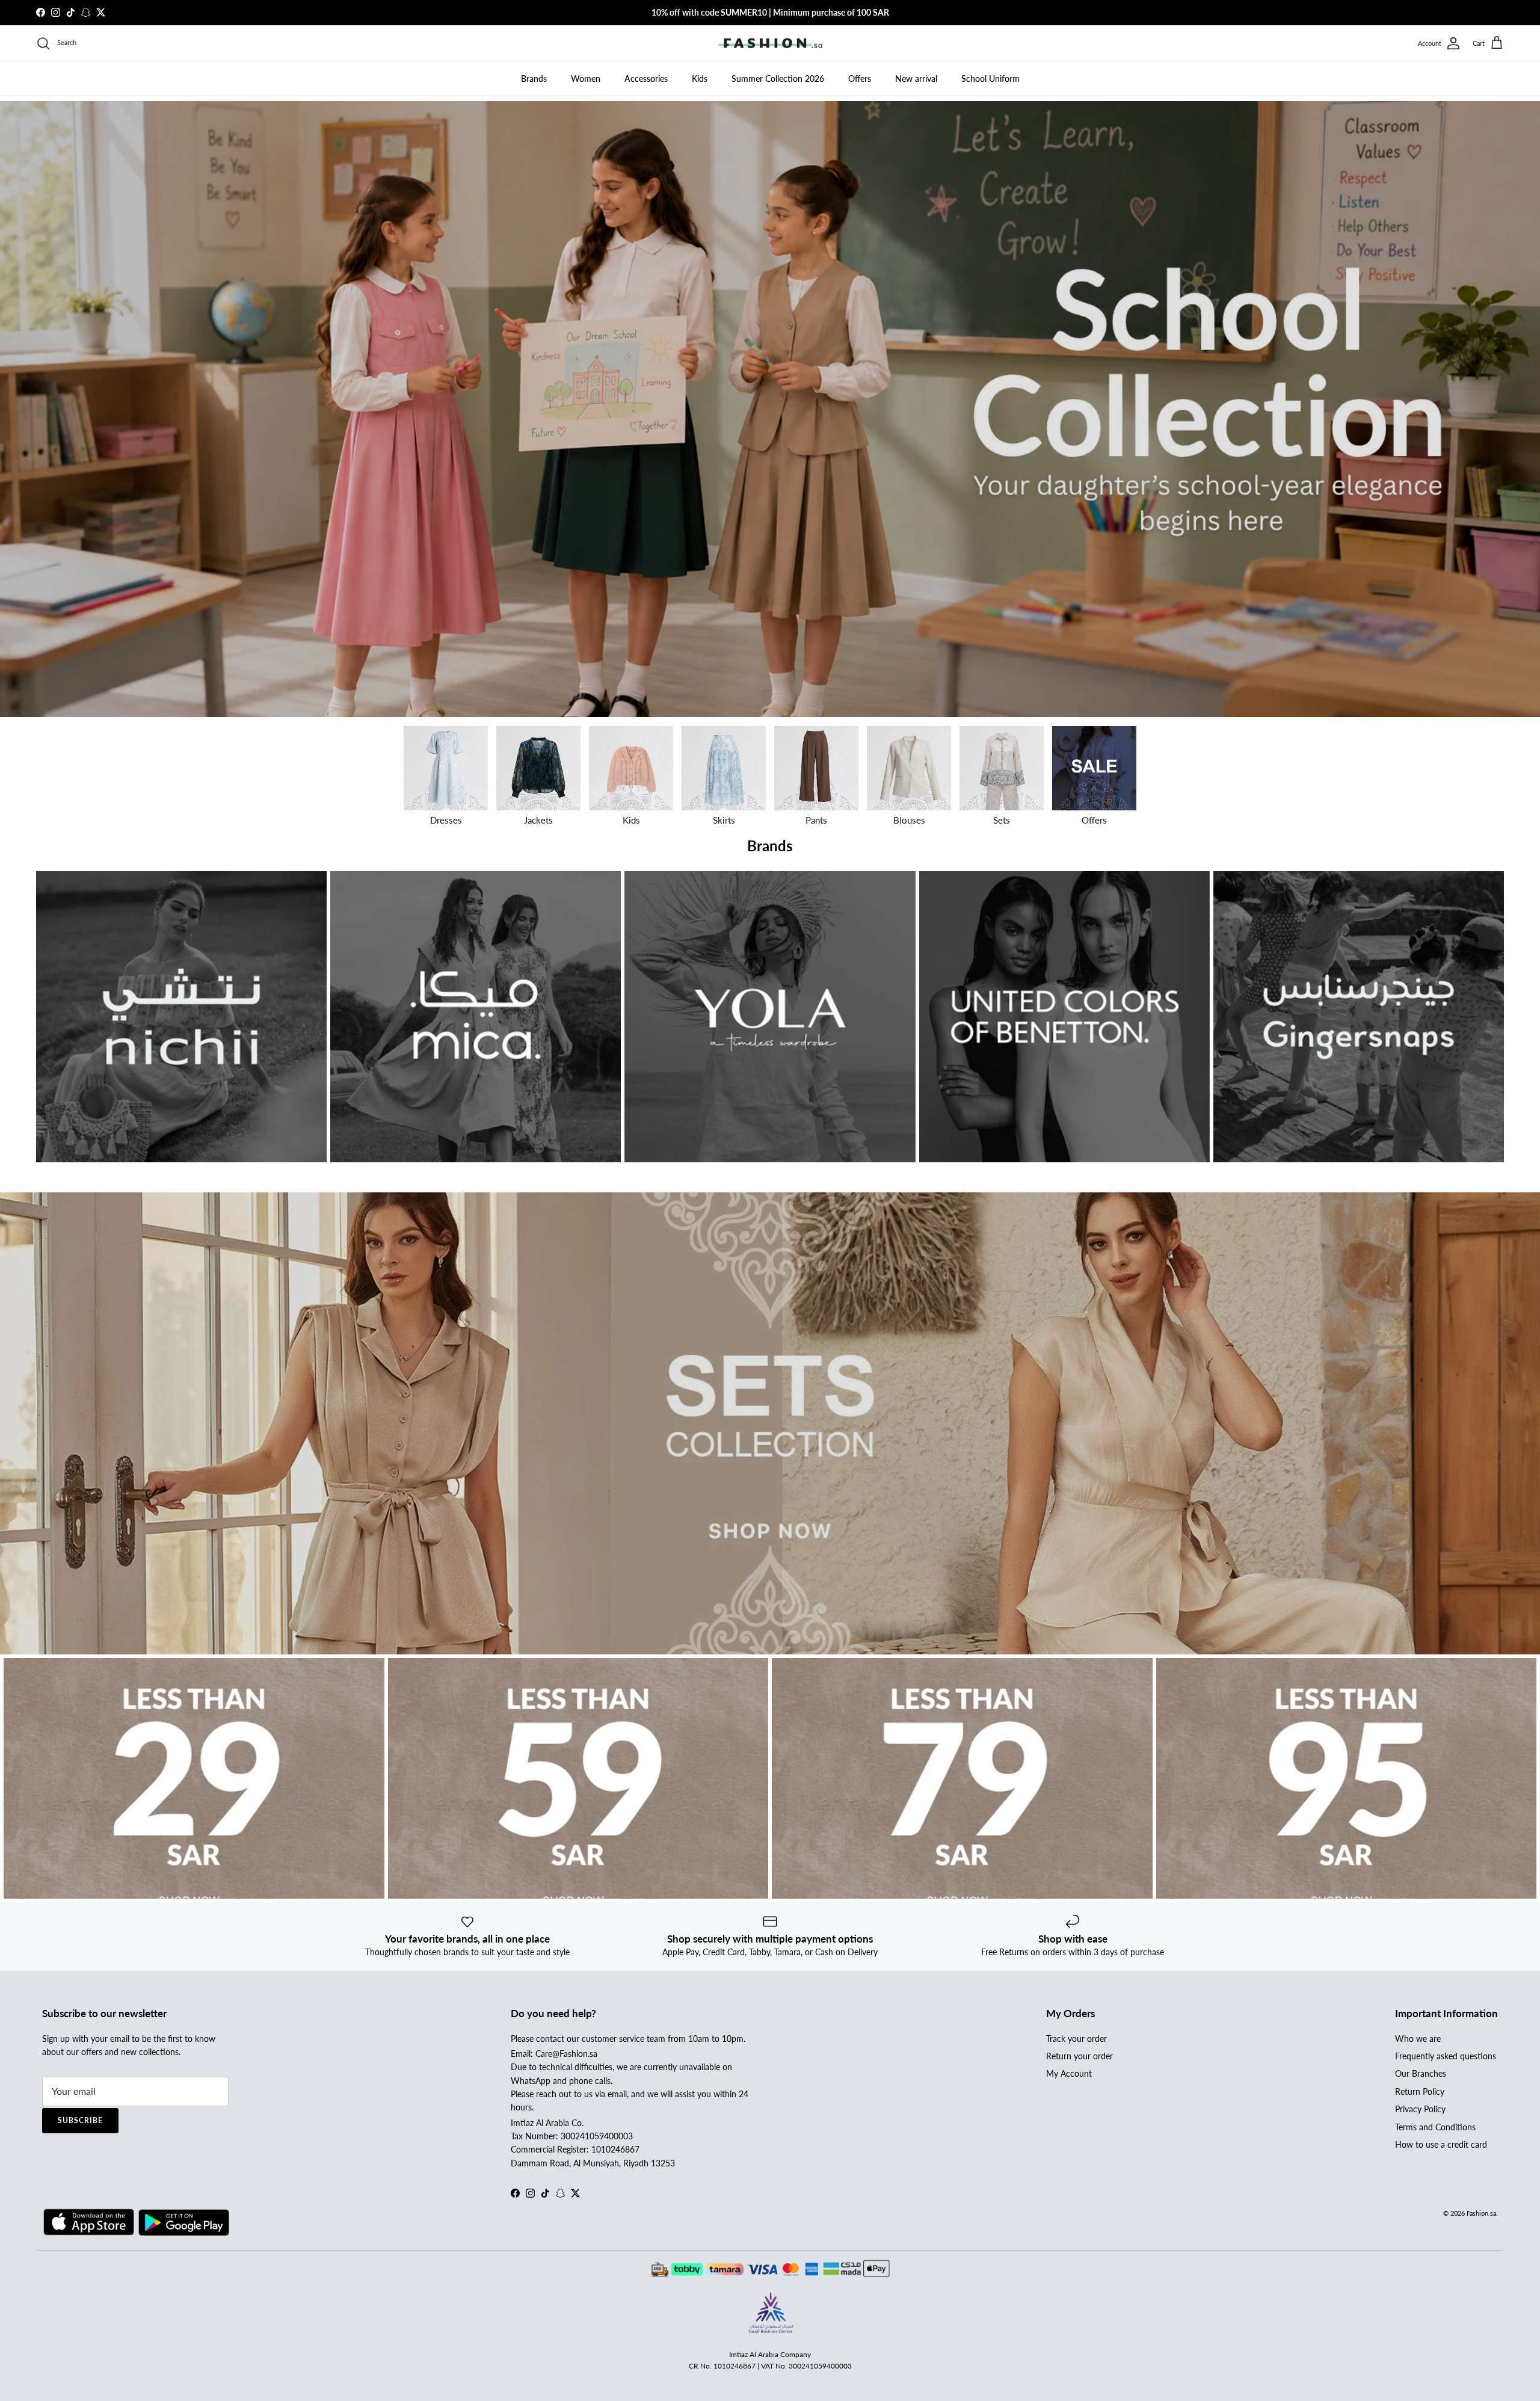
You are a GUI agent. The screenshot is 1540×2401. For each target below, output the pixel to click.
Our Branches (1421, 2073)
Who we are (1418, 2039)
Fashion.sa (1481, 2213)
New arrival (916, 79)
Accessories (646, 79)
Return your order (1080, 2056)
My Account (1069, 2073)
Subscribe (80, 2120)
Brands (534, 79)
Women (586, 79)
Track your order (1076, 2039)
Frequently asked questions (1446, 2056)
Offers (860, 79)
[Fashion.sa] (770, 43)
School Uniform (990, 79)
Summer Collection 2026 (778, 79)
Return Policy (1420, 2091)
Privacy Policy (1420, 2109)
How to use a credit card (1441, 2144)
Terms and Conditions (1435, 2127)
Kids (700, 79)
